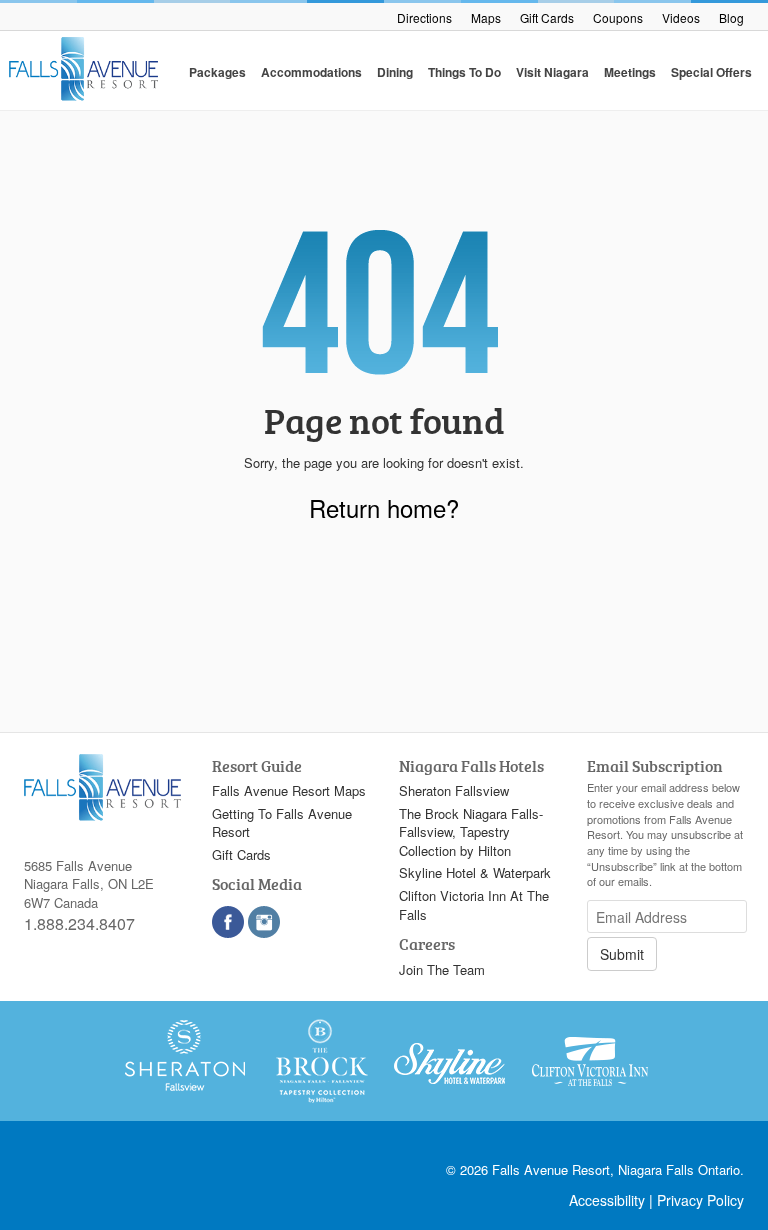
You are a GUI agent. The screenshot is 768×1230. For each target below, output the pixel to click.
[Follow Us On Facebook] (228, 922)
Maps (486, 17)
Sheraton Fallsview (454, 790)
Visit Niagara (552, 72)
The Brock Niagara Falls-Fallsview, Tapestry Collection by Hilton (471, 832)
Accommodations (311, 72)
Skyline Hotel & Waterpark (475, 872)
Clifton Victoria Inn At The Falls (474, 905)
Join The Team (442, 969)
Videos (681, 17)
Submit (622, 954)
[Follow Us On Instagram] (264, 922)
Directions (424, 17)
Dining (395, 72)
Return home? (384, 507)
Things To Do (464, 72)
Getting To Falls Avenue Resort (282, 823)
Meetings (630, 72)
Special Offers (711, 72)
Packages (217, 72)
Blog (731, 17)
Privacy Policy (700, 1200)
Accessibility (607, 1200)
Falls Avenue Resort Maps (289, 790)
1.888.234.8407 (79, 923)
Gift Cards (547, 17)
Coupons (618, 17)
